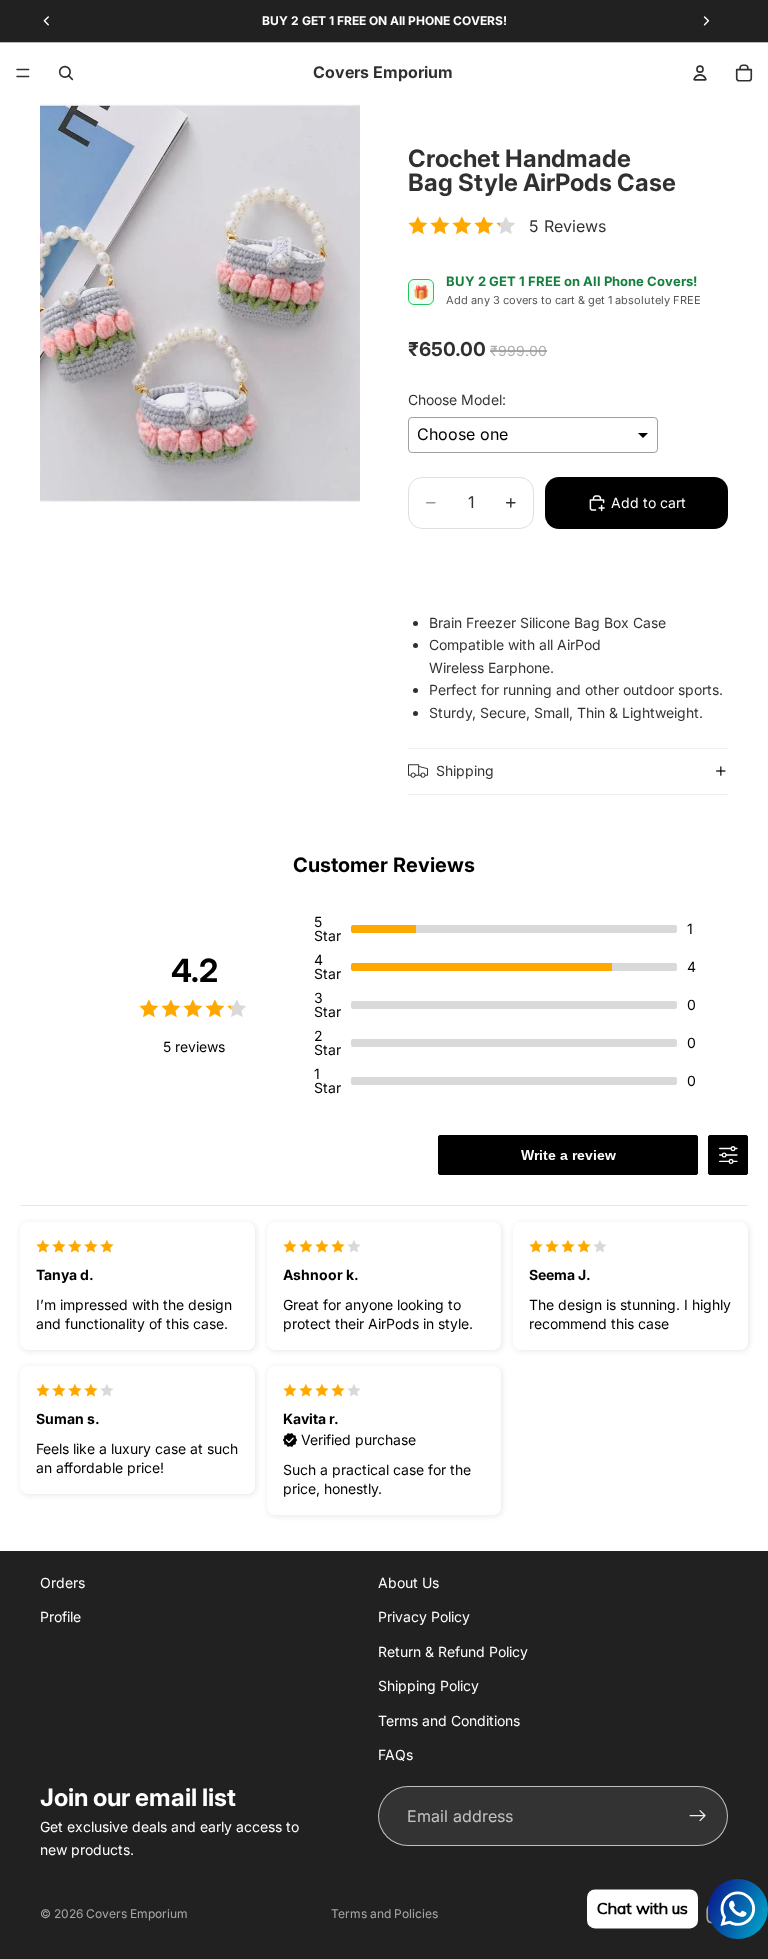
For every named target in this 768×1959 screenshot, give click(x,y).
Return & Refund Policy (453, 1650)
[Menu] (23, 73)
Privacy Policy (424, 1616)
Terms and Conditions (449, 1719)
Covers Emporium (137, 1913)
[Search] (66, 73)
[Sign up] (698, 1816)
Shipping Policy (428, 1685)
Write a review (568, 1155)
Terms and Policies (384, 1913)
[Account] (700, 73)
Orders (62, 1582)
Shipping (465, 770)
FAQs (395, 1754)
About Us (408, 1582)
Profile (60, 1616)
